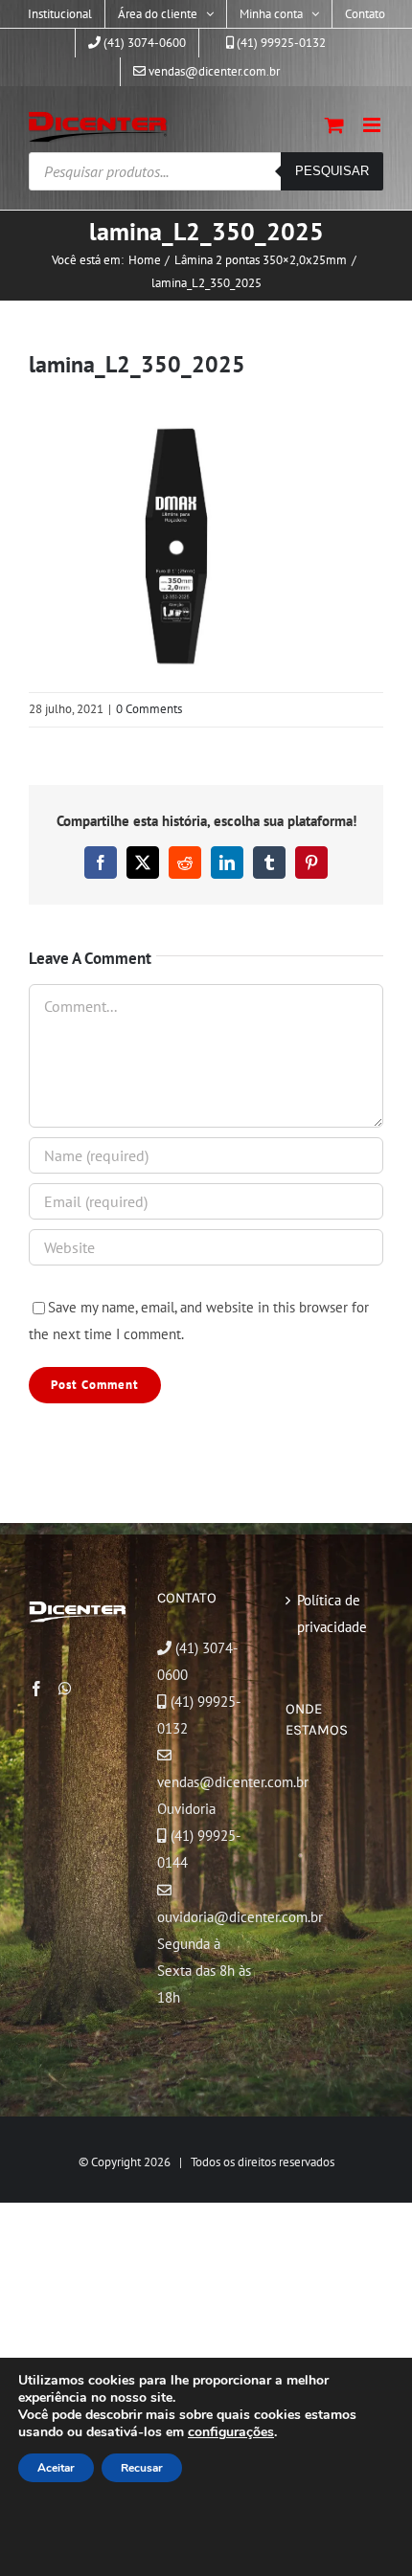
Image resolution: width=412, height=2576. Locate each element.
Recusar (142, 2468)
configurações (231, 2432)
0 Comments (149, 709)
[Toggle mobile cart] (334, 125)
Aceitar (56, 2468)
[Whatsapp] (65, 1689)
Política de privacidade (332, 1613)
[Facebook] (36, 1689)
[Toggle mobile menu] (373, 125)
